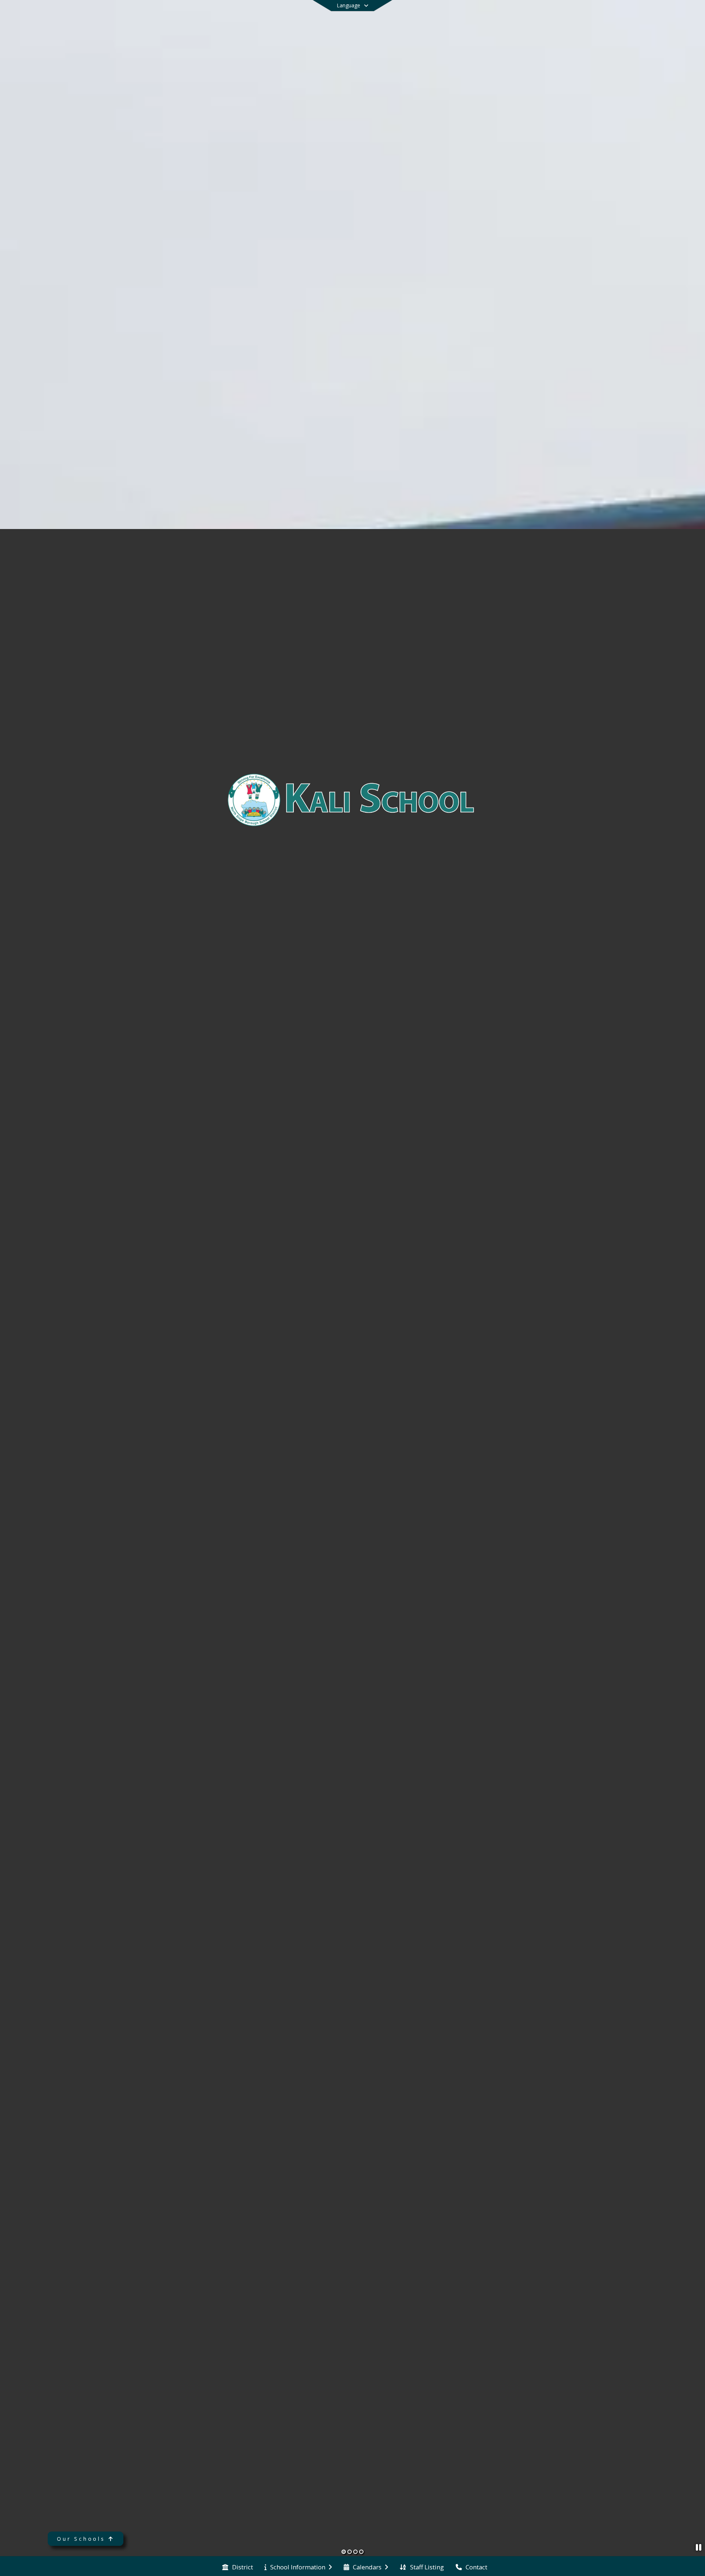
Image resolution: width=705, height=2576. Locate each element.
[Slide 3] (355, 2552)
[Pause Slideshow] (699, 2547)
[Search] (626, 16)
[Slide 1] (344, 2552)
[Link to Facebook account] (612, 17)
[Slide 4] (361, 2552)
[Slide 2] (350, 2552)
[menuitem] (238, 2566)
